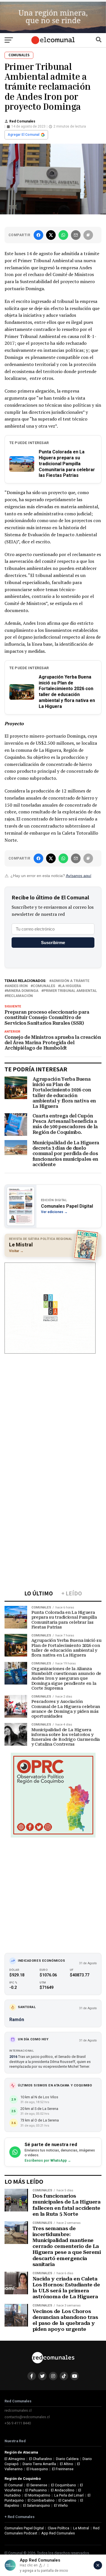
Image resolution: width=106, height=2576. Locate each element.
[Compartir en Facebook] (38, 235)
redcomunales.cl (18, 2410)
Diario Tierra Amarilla (39, 2464)
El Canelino (67, 2500)
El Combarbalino (41, 2500)
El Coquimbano (64, 2485)
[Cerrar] (98, 2565)
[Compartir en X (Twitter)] (51, 235)
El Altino (67, 2464)
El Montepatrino (37, 2495)
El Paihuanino (36, 2490)
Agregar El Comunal (23, 135)
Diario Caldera (67, 2459)
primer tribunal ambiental (70, 991)
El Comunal (14, 2485)
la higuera (71, 986)
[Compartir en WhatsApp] (63, 235)
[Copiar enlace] (88, 235)
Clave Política (59, 2528)
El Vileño (61, 2505)
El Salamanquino (37, 2505)
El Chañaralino (41, 2459)
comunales (44, 986)
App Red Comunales (58, 2533)
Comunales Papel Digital (24, 2528)
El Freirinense (63, 2469)
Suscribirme (53, 943)
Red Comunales (22, 121)
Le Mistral (81, 2528)
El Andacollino (63, 2490)
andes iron (17, 986)
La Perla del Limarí (69, 2495)
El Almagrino (15, 2459)
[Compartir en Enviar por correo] (76, 235)
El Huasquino (37, 2469)
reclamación (20, 996)
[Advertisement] (53, 1413)
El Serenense (37, 2485)
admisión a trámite (70, 981)
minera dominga (23, 991)
